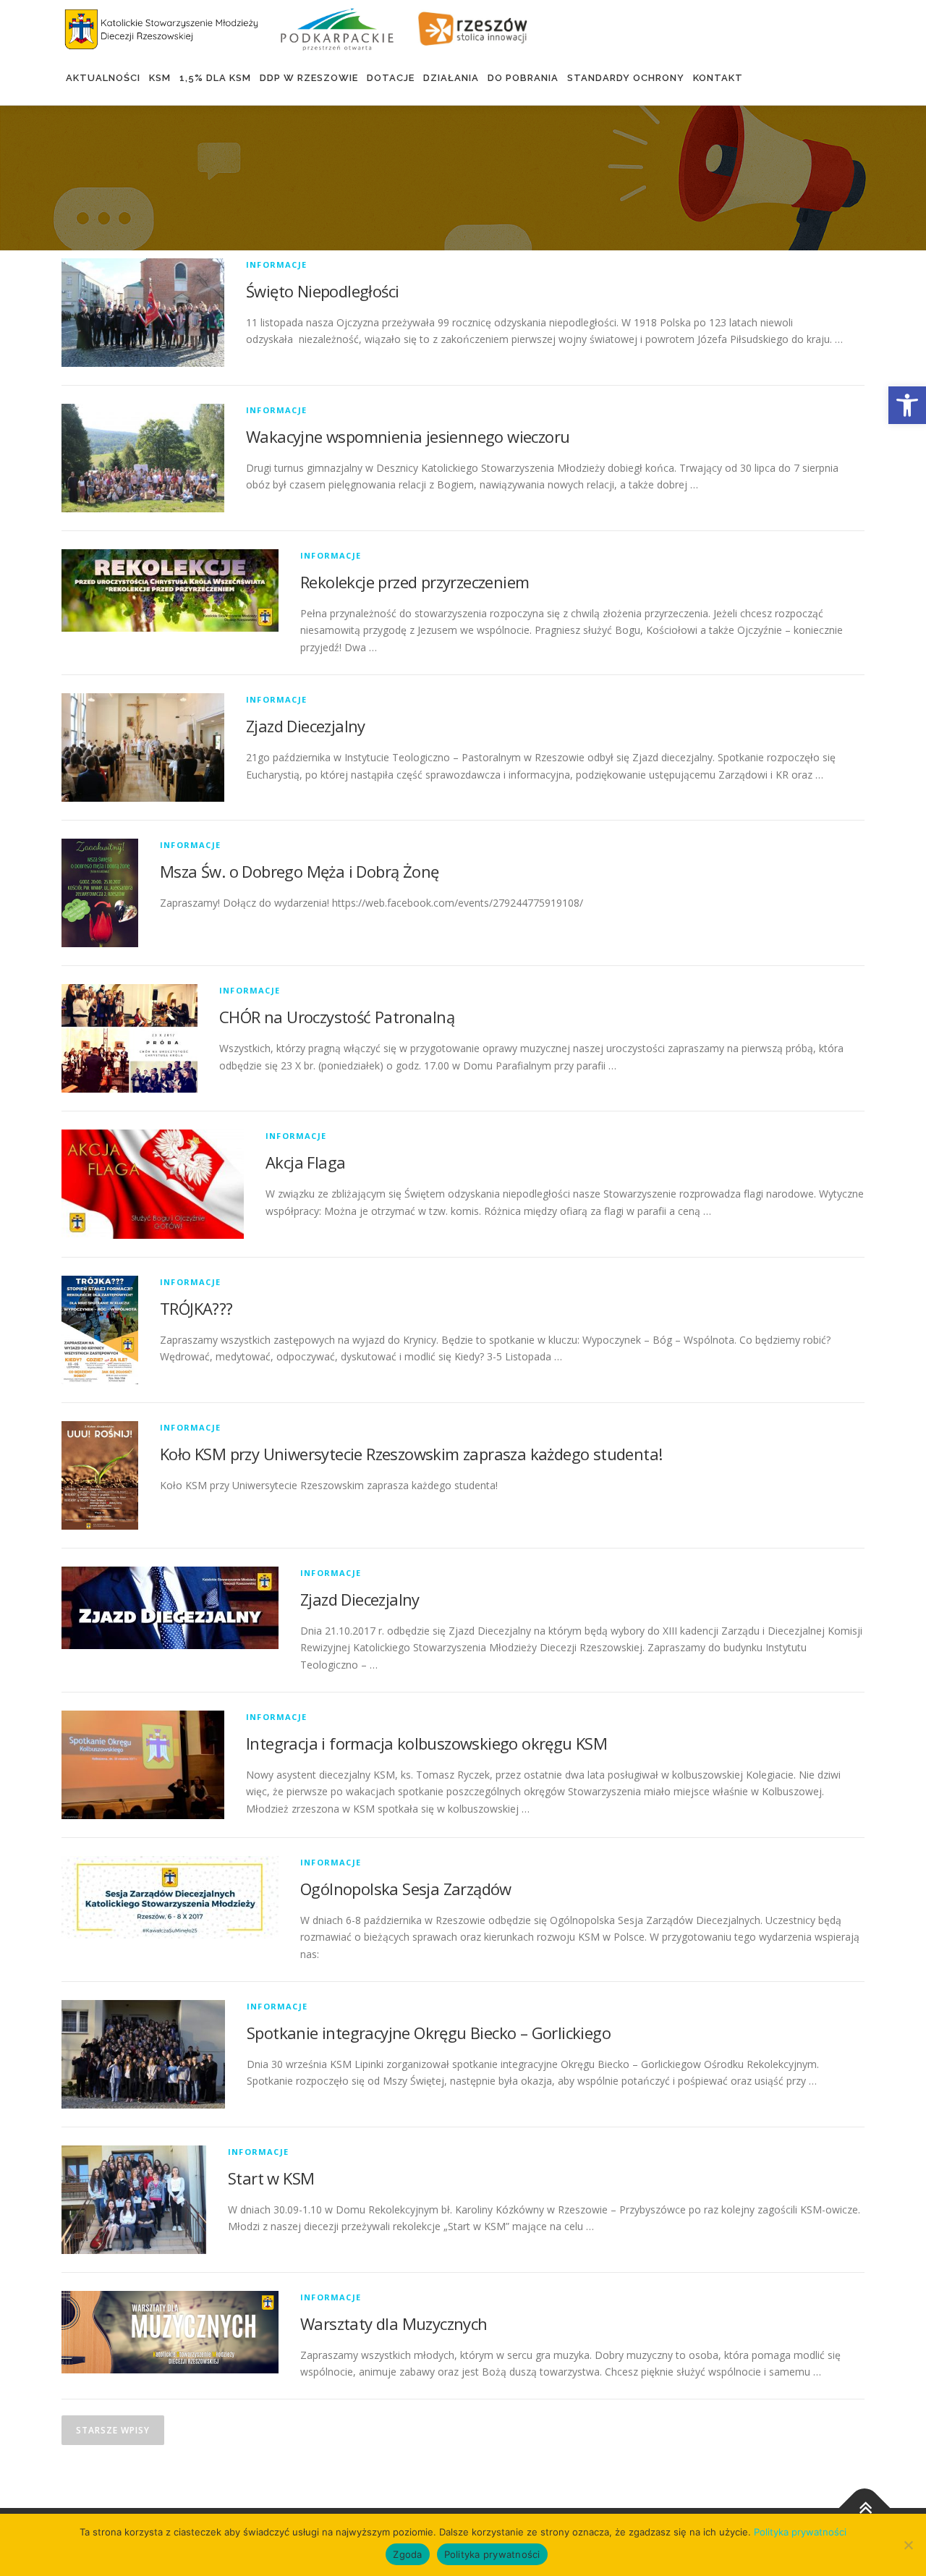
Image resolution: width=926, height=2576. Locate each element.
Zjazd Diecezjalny (306, 726)
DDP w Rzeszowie (309, 78)
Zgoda (407, 2554)
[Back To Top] (865, 2508)
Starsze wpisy (113, 2430)
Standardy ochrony (626, 78)
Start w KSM (271, 2178)
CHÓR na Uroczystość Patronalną (337, 1017)
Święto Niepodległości (322, 291)
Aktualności (103, 78)
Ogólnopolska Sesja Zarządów (406, 1889)
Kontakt (718, 78)
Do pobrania (523, 78)
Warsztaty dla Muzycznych (394, 2323)
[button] (907, 405)
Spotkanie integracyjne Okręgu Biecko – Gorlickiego (429, 2033)
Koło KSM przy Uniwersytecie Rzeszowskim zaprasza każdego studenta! (411, 1454)
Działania (451, 78)
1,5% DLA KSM (215, 78)
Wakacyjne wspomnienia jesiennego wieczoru (408, 436)
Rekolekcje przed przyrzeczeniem (415, 582)
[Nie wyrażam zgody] (908, 2545)
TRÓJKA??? (196, 1308)
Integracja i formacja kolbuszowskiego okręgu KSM (426, 1743)
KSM (160, 78)
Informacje (276, 264)
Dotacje (391, 78)
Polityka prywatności (800, 2532)
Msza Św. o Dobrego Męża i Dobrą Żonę (299, 871)
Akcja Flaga (305, 1162)
